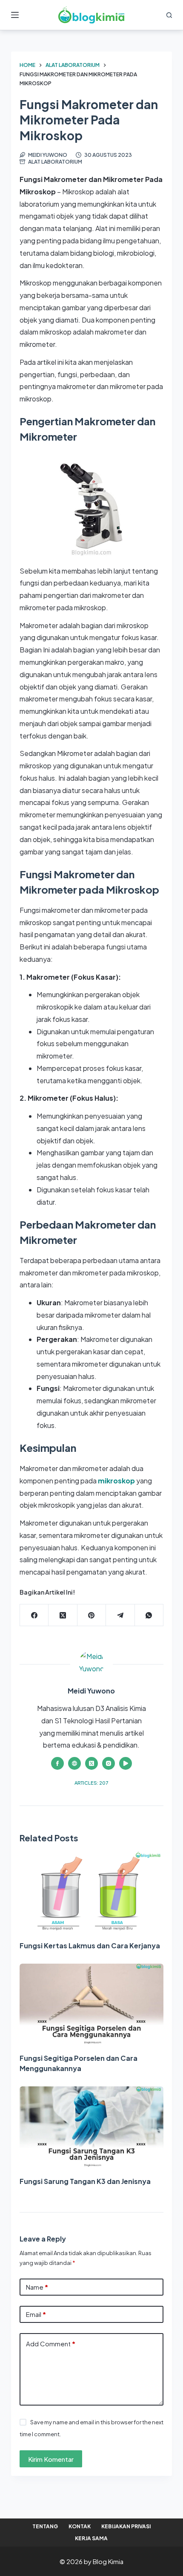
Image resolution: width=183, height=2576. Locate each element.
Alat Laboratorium (55, 162)
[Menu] (15, 15)
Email (36, 2314)
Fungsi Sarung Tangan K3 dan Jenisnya (85, 2181)
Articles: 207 (91, 1783)
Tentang (45, 2526)
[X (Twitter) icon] (91, 1763)
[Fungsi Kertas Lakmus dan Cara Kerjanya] (91, 1892)
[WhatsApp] (149, 1615)
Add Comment (51, 2344)
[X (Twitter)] (63, 1615)
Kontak (80, 2526)
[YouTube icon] (126, 1763)
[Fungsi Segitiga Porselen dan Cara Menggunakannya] (91, 2004)
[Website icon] (74, 1763)
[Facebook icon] (57, 1763)
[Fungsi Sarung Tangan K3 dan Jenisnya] (91, 2127)
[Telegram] (120, 1615)
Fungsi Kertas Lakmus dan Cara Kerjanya (90, 1946)
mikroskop (116, 1481)
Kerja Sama (91, 2538)
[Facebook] (34, 1615)
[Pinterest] (92, 1615)
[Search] (169, 15)
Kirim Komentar (51, 2459)
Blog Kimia (108, 2561)
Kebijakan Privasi (126, 2526)
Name (37, 2287)
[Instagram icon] (109, 1763)
